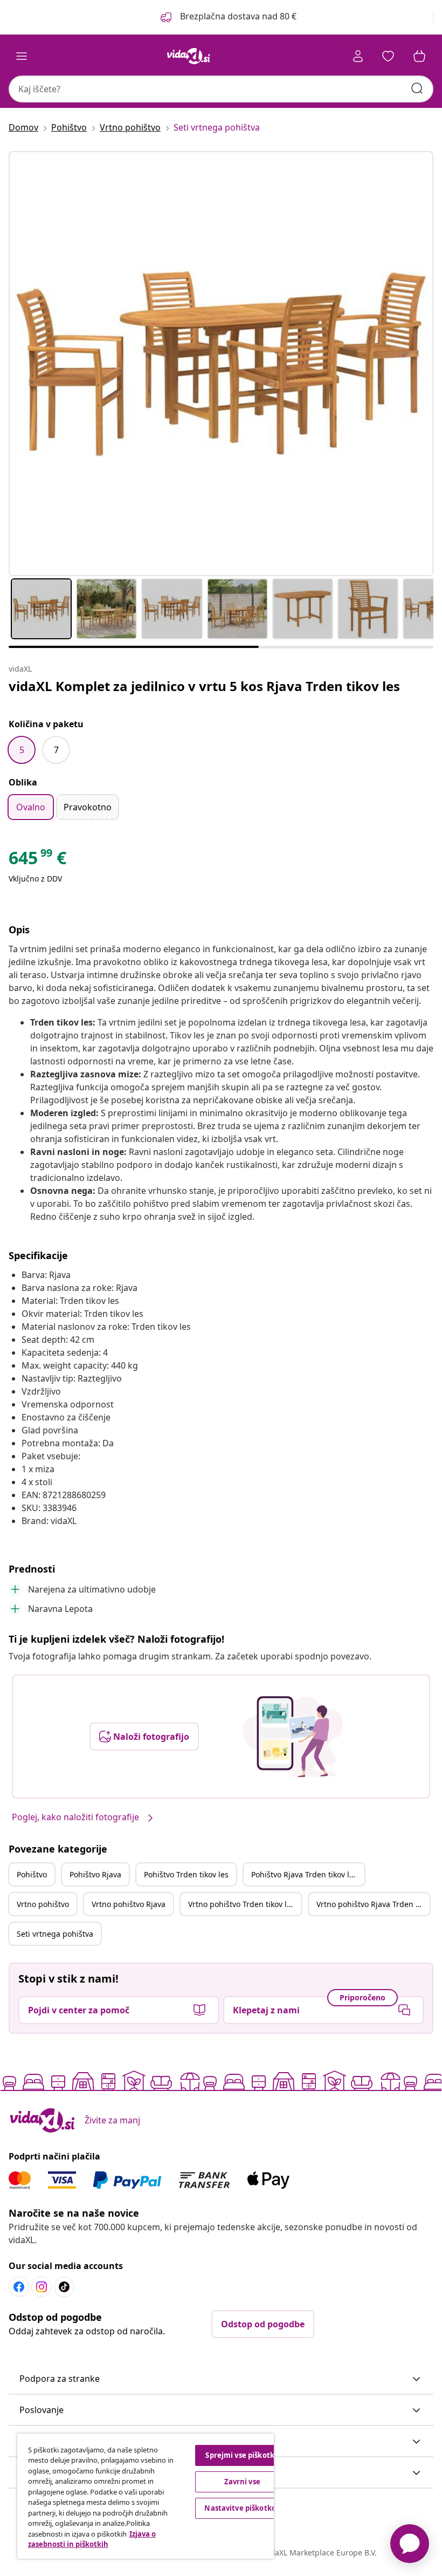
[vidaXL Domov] (189, 56)
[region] (146, 2496)
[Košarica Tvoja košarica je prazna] (419, 56)
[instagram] (42, 2287)
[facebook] (19, 2287)
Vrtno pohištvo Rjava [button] (129, 1904)
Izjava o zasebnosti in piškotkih (92, 2539)
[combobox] (221, 89)
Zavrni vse (242, 2482)
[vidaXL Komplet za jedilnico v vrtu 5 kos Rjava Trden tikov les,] (221, 364)
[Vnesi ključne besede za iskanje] (417, 88)
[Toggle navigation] (22, 56)
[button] (227, 17)
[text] (37, 860)
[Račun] (358, 56)
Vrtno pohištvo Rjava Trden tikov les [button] (373, 1904)
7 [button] (56, 750)
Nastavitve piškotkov (242, 2508)
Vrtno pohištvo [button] (43, 1904)
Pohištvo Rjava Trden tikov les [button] (304, 1874)
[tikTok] (64, 2287)
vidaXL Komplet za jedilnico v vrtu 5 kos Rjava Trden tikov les (204, 686)
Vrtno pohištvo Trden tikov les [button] (241, 1904)
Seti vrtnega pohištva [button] (55, 1934)
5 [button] (22, 750)
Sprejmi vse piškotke (242, 2455)
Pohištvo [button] (32, 1874)
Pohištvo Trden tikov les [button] (186, 1874)
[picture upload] (293, 1737)
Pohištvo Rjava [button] (95, 1874)
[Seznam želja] (388, 56)
